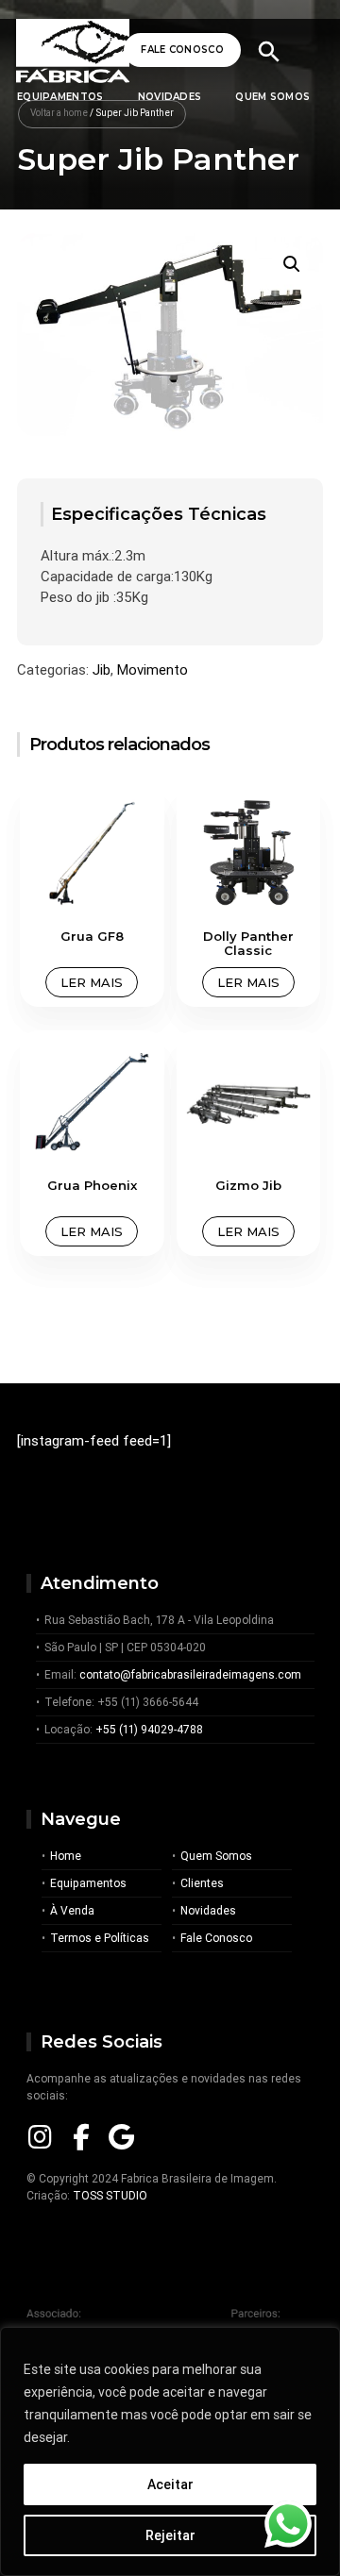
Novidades (170, 97)
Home (66, 1856)
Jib (102, 669)
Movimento (153, 669)
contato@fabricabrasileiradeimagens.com (190, 1674)
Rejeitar (170, 2535)
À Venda (72, 1910)
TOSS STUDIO (110, 2195)
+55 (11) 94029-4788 (149, 1729)
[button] (292, 264)
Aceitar (170, 2484)
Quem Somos (272, 97)
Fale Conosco (182, 50)
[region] (170, 2451)
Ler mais (92, 982)
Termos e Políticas (100, 1938)
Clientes (202, 1883)
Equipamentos (88, 1883)
